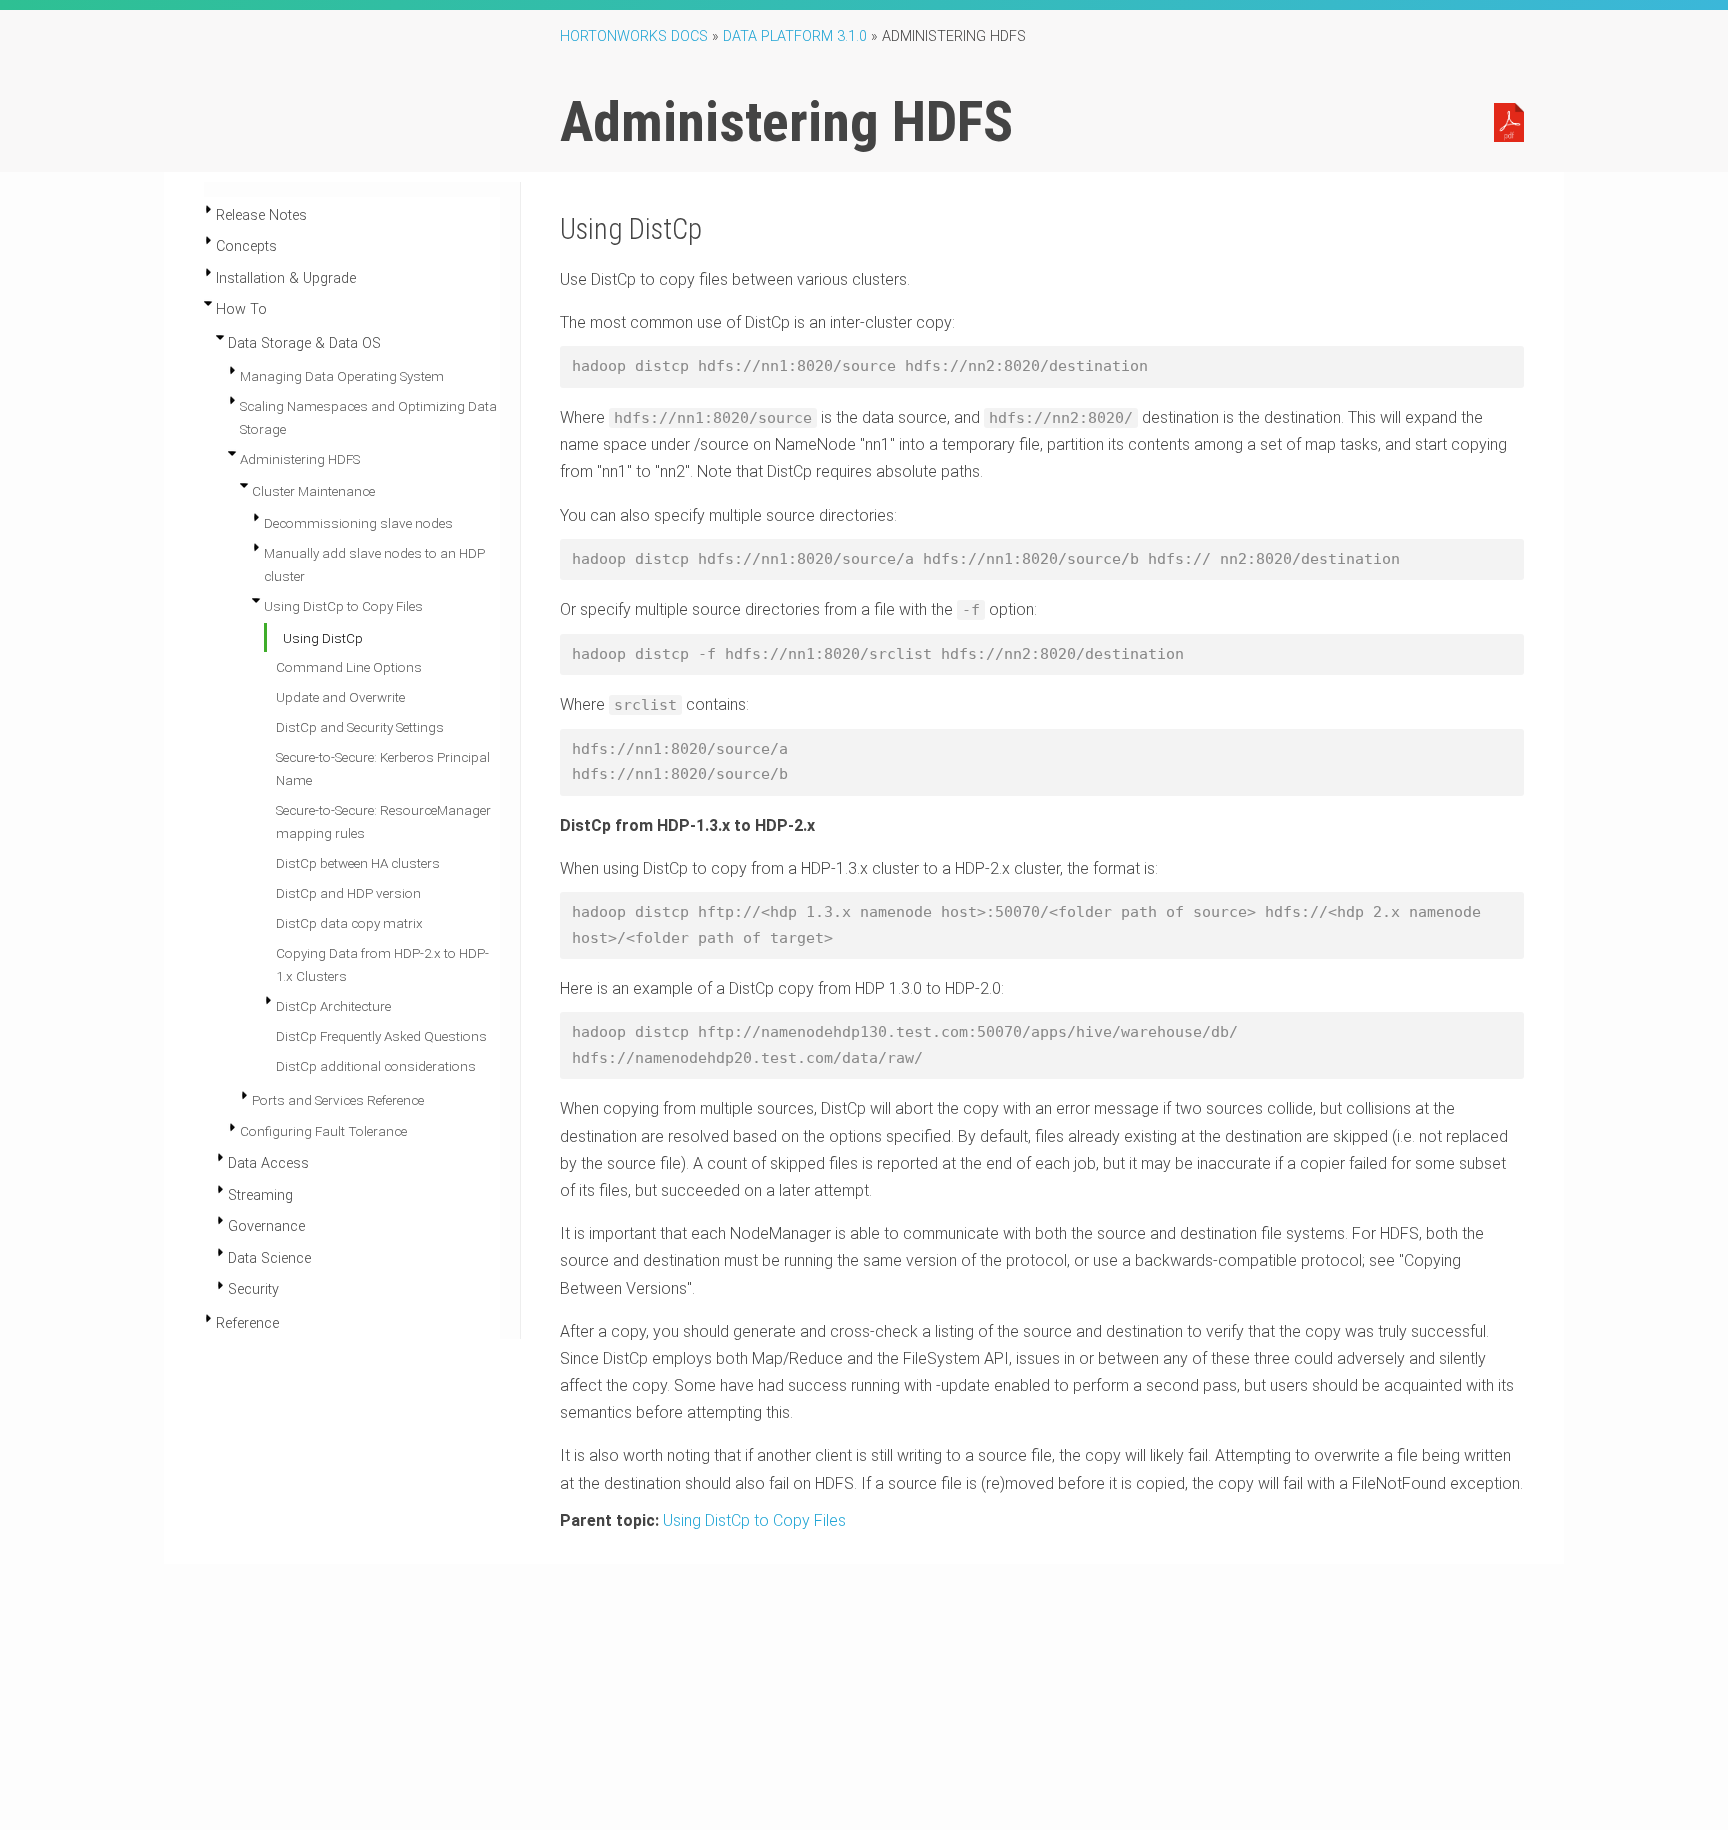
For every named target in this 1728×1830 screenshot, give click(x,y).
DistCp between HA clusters (358, 863)
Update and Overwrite (340, 697)
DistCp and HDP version (348, 893)
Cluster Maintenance (313, 491)
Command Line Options (349, 667)
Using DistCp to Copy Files (343, 606)
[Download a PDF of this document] (1509, 121)
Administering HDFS (300, 459)
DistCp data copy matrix (349, 923)
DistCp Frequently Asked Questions (381, 1036)
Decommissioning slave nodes (358, 523)
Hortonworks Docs (634, 36)
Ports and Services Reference (338, 1100)
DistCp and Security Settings (360, 727)
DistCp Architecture (333, 1006)
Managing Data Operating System (342, 376)
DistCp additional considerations (376, 1066)
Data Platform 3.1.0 (795, 36)
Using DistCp (323, 638)
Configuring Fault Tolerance (323, 1131)
